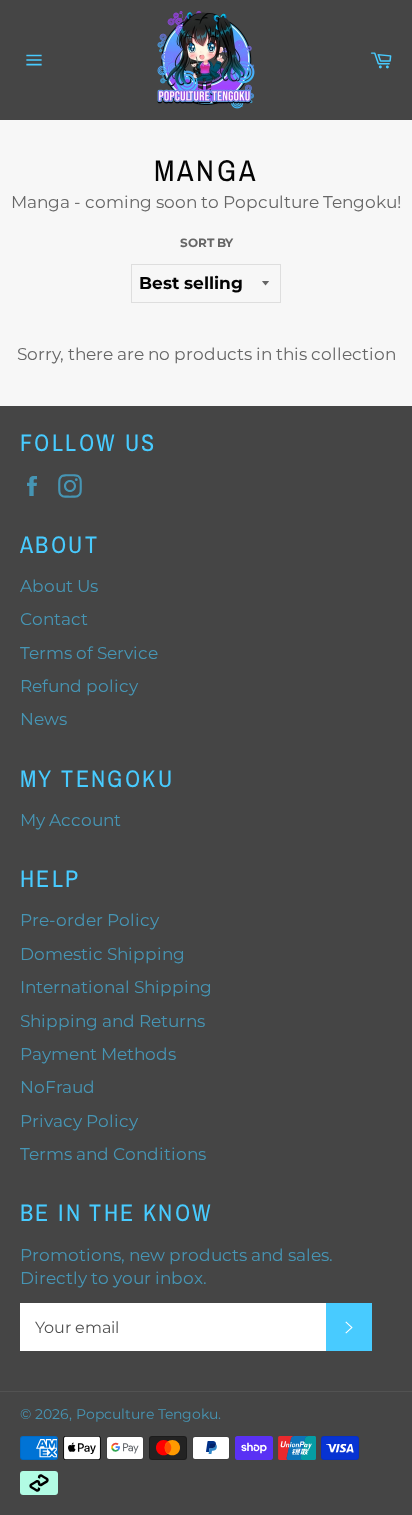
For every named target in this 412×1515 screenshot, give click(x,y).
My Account (70, 820)
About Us (59, 586)
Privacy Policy (79, 1121)
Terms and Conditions (113, 1154)
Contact (54, 619)
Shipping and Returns (112, 1021)
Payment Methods (98, 1054)
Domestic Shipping (102, 954)
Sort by (206, 242)
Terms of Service (89, 653)
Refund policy (79, 686)
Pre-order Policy (89, 920)
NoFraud (57, 1087)
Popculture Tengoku (147, 1414)
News (43, 719)
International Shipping (116, 987)
